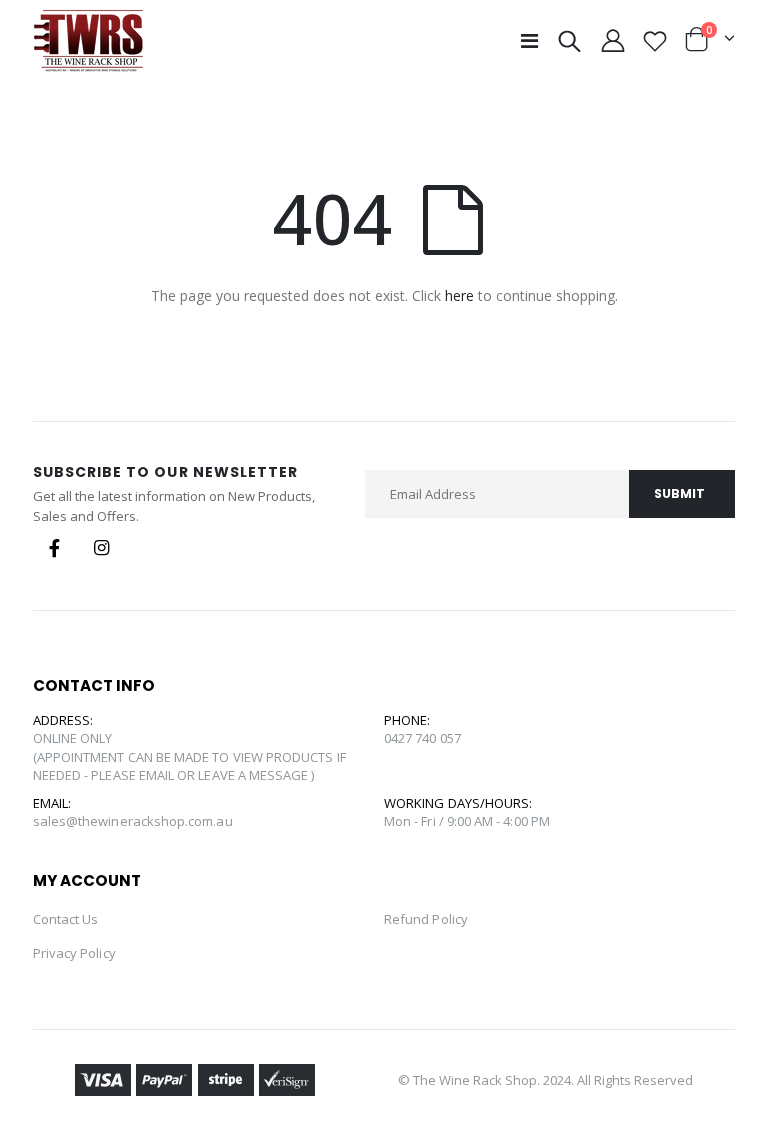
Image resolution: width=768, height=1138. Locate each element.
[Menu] (529, 40)
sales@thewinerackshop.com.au (133, 821)
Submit (679, 493)
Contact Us (66, 919)
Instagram (102, 548)
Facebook (55, 548)
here (459, 295)
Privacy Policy (74, 953)
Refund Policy (426, 919)
